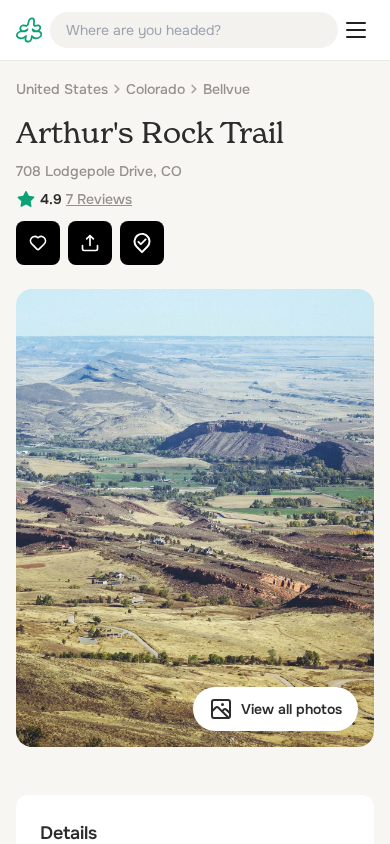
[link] (29, 30)
